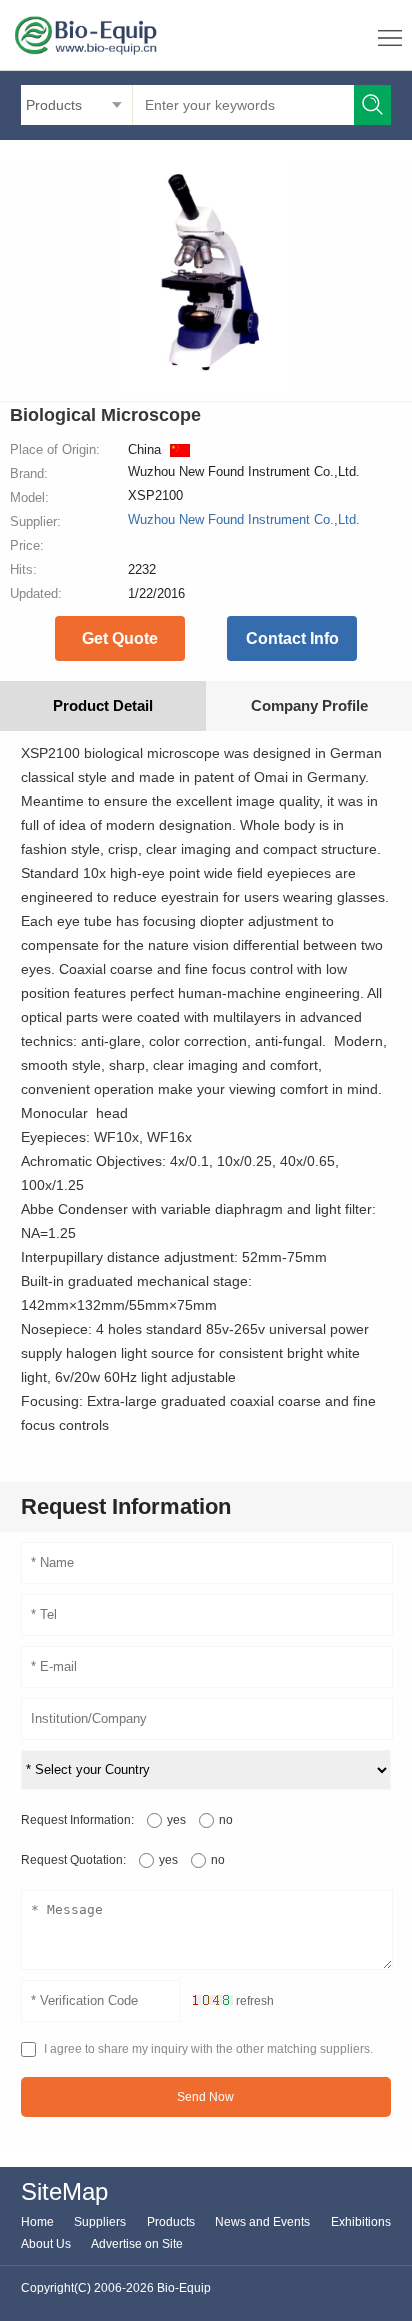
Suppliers (100, 2222)
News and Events (262, 2222)
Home (37, 2222)
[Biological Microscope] (205, 387)
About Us (46, 2244)
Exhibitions (361, 2222)
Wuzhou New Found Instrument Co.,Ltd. (244, 519)
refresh (255, 2001)
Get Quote (120, 638)
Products (171, 2222)
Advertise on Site (137, 2244)
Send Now (205, 2097)
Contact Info (292, 638)
